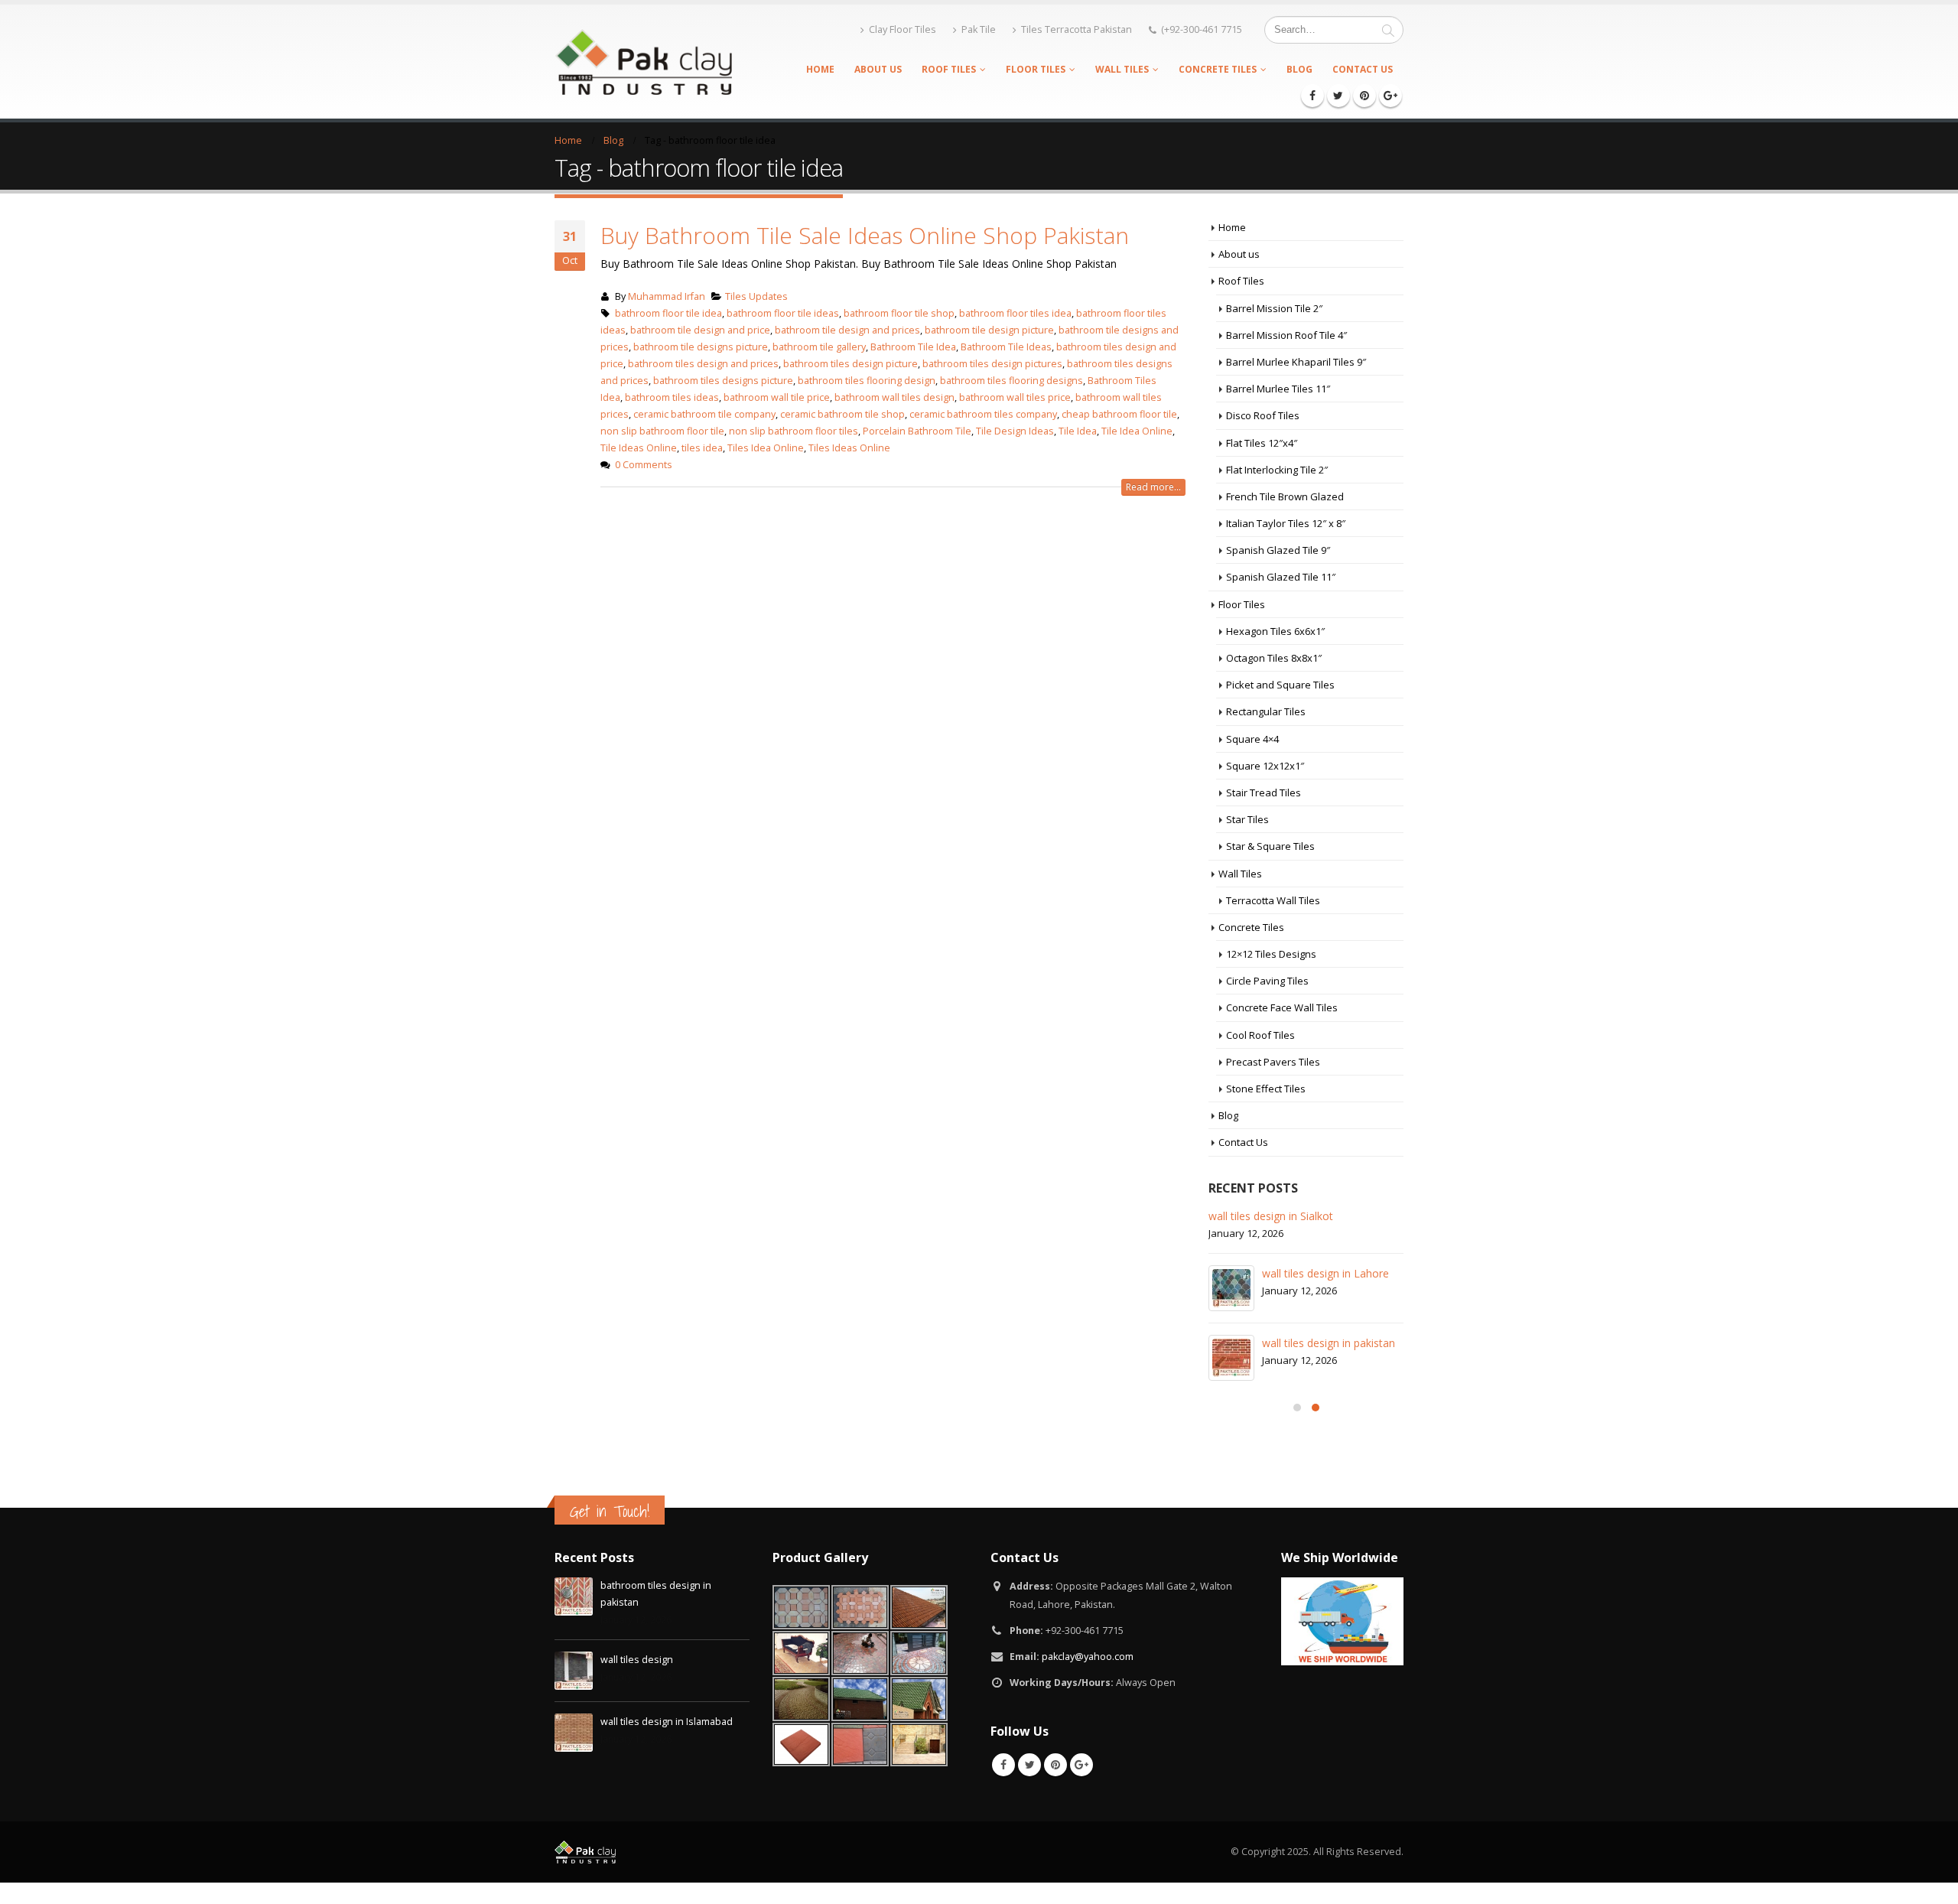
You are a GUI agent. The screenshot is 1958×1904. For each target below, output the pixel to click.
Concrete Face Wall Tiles (1282, 1007)
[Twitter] (1338, 96)
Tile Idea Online (1137, 431)
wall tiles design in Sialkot (1271, 1216)
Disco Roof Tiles (1263, 415)
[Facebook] (1312, 96)
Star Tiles (1247, 819)
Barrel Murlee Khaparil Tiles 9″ (1296, 362)
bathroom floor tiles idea (1015, 313)
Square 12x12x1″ (1265, 766)
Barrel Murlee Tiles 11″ (1278, 389)
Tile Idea (1078, 431)
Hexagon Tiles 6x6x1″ (1275, 631)
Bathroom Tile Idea (913, 347)
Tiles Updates (756, 296)
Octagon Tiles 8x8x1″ (1274, 658)
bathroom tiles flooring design (867, 381)
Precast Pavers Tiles (1273, 1062)
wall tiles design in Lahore (1325, 1273)
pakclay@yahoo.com (1088, 1657)
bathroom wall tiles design (894, 397)
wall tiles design (637, 1660)
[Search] (1388, 30)
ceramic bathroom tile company (704, 414)
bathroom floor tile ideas (783, 313)
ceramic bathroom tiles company (983, 414)
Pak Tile (979, 29)
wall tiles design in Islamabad (667, 1722)
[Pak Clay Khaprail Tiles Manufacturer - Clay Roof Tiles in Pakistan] (643, 61)
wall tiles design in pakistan (1329, 1343)
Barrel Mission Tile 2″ (1274, 308)
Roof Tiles (949, 69)
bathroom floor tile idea (668, 313)
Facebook (1003, 1765)
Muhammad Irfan (667, 296)
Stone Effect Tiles (1266, 1089)
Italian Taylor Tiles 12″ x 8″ (1286, 523)
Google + (1081, 1765)
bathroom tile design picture (989, 330)
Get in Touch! (610, 1511)
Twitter (1029, 1765)
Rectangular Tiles (1266, 711)
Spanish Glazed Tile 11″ (1281, 577)
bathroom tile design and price (700, 330)
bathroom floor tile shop (899, 313)
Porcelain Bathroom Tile (917, 431)
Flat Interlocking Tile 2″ (1277, 470)
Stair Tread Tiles (1264, 793)
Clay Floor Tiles (903, 29)
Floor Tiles (1036, 69)
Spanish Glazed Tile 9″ (1278, 550)
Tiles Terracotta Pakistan (1077, 29)
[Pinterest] (1364, 96)
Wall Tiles (1122, 69)
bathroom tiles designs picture (723, 381)
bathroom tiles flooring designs (1012, 381)
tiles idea (702, 448)
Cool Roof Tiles (1260, 1035)
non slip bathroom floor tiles (794, 431)
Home (820, 69)
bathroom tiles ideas (672, 397)
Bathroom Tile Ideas (1006, 347)
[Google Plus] (1390, 96)
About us (878, 69)
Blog (1299, 69)
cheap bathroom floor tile (1119, 414)
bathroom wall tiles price (1015, 397)
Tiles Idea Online (766, 448)
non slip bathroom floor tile (662, 431)
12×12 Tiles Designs (1271, 954)
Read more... (1153, 487)
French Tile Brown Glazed (1285, 496)
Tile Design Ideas (1015, 431)
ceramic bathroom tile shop (842, 414)
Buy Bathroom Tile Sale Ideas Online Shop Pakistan (865, 235)
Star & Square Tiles (1270, 846)
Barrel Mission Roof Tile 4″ (1286, 335)
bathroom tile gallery (819, 347)
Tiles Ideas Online (849, 448)
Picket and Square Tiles (1280, 685)
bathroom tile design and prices (847, 330)
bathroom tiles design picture (851, 364)
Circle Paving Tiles (1267, 981)
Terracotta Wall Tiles (1273, 900)
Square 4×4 (1252, 739)
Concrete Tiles (1218, 69)
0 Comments (644, 465)
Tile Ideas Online (639, 448)
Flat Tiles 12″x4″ (1262, 443)
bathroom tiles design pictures (992, 364)
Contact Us (1363, 69)
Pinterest (1055, 1765)
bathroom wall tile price (777, 397)
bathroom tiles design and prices (703, 364)
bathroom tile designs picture (701, 347)
